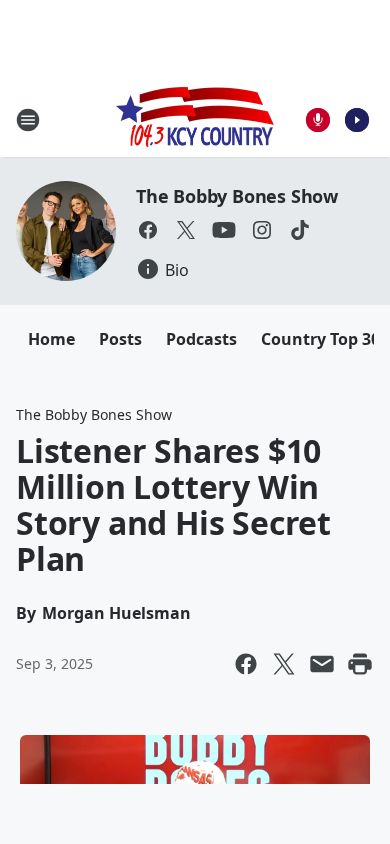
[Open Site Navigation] (28, 120)
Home (51, 339)
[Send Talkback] (318, 120)
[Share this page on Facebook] (246, 664)
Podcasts (201, 339)
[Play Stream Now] (357, 120)
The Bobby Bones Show (237, 196)
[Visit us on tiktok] (300, 230)
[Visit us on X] (186, 230)
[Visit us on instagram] (262, 230)
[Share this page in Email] (322, 664)
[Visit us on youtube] (224, 230)
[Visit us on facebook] (148, 230)
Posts (120, 339)
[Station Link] (195, 119)
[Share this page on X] (284, 664)
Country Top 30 (320, 339)
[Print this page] (360, 664)
